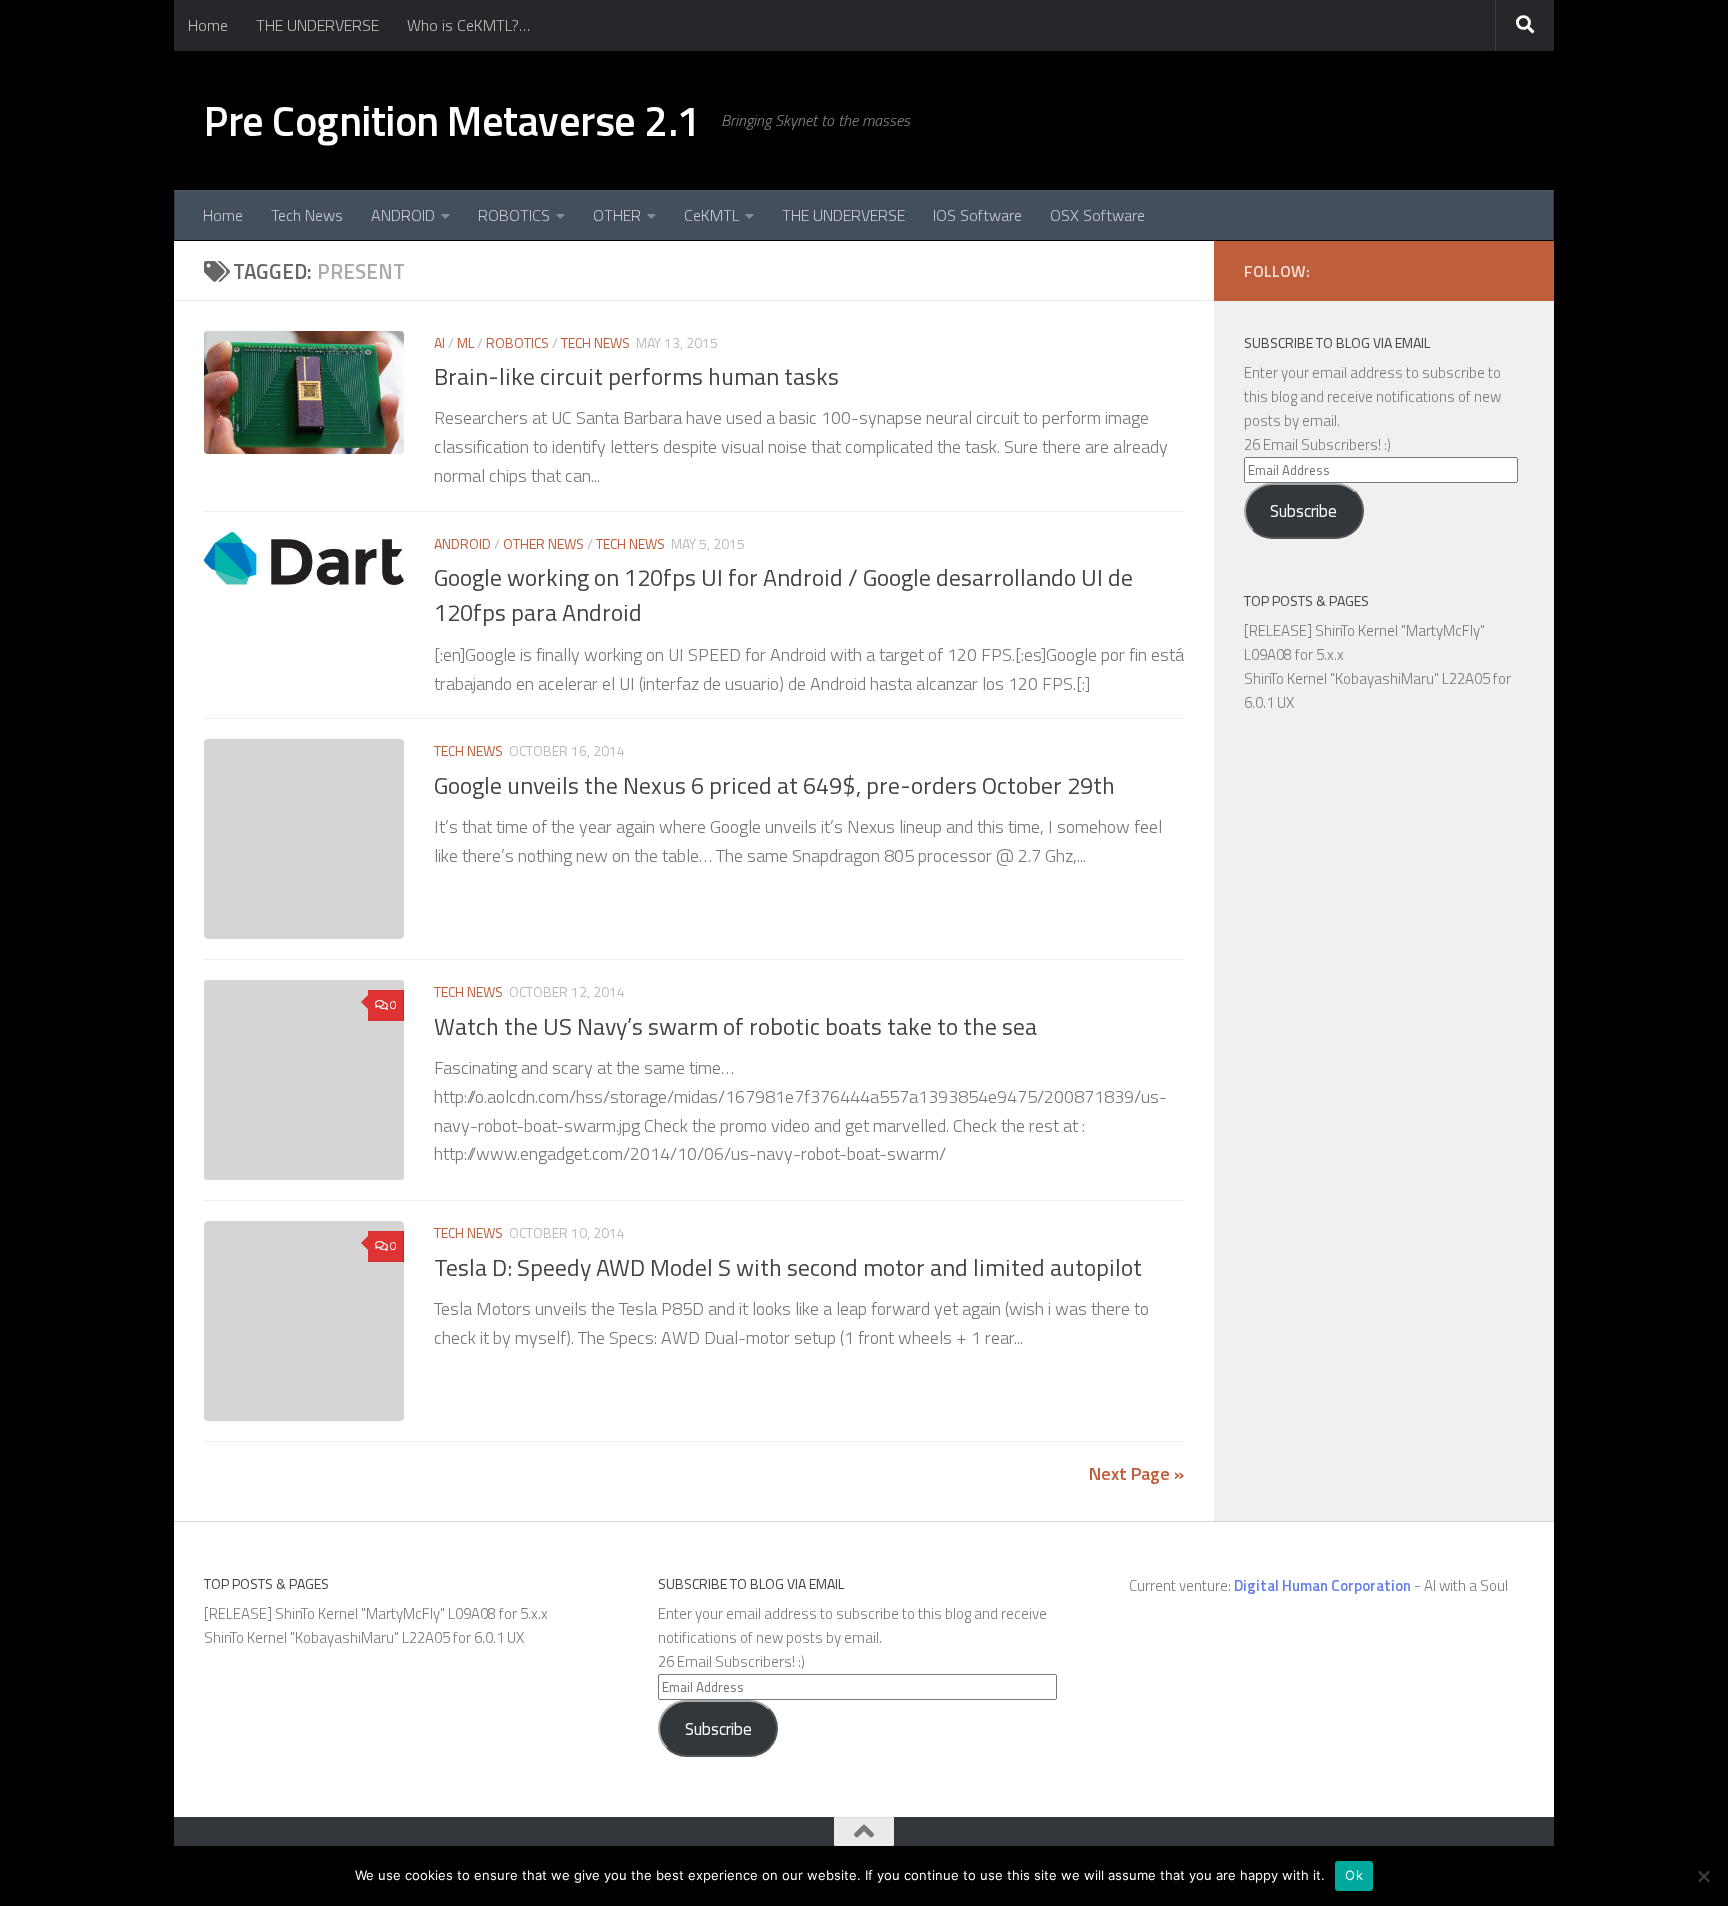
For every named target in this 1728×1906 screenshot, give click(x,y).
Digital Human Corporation (1322, 1585)
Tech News (307, 215)
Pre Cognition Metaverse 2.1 (452, 120)
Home (208, 25)
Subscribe (1303, 511)
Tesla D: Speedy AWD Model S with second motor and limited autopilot (788, 1267)
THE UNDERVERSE (317, 25)
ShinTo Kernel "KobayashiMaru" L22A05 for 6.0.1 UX (364, 1637)
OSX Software (1097, 215)
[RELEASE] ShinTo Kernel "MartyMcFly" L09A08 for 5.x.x (376, 1613)
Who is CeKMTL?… (468, 25)
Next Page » (1136, 1473)
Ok (1354, 1875)
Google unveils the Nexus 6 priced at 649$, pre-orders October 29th (774, 785)
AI (439, 342)
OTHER (617, 215)
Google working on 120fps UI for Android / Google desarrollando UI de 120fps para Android (783, 594)
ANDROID (403, 215)
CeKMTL (711, 215)
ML (465, 342)
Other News (543, 543)
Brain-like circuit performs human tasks (636, 376)
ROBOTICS (514, 215)
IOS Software (977, 215)
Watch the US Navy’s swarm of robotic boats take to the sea (735, 1026)
